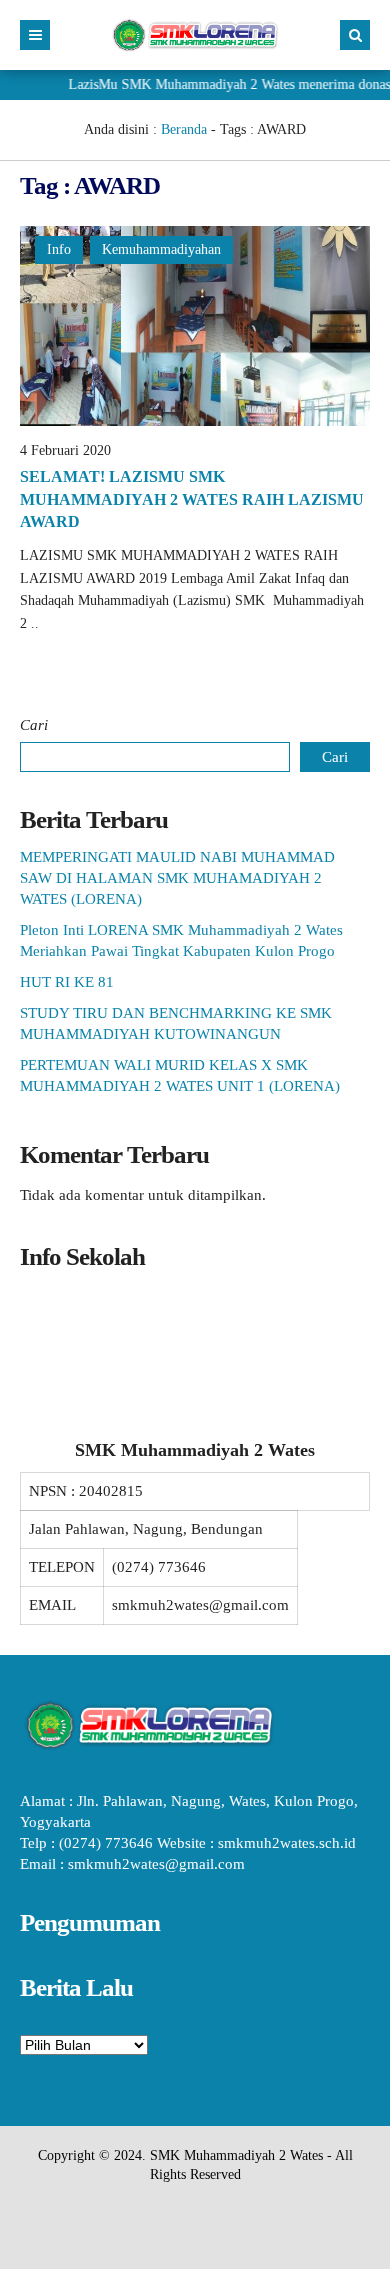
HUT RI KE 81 (67, 982)
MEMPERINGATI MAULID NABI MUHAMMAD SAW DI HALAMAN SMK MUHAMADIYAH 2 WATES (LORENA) (177, 878)
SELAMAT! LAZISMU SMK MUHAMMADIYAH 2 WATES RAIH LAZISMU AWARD (192, 499)
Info (59, 249)
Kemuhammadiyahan (161, 249)
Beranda (184, 129)
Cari (34, 725)
